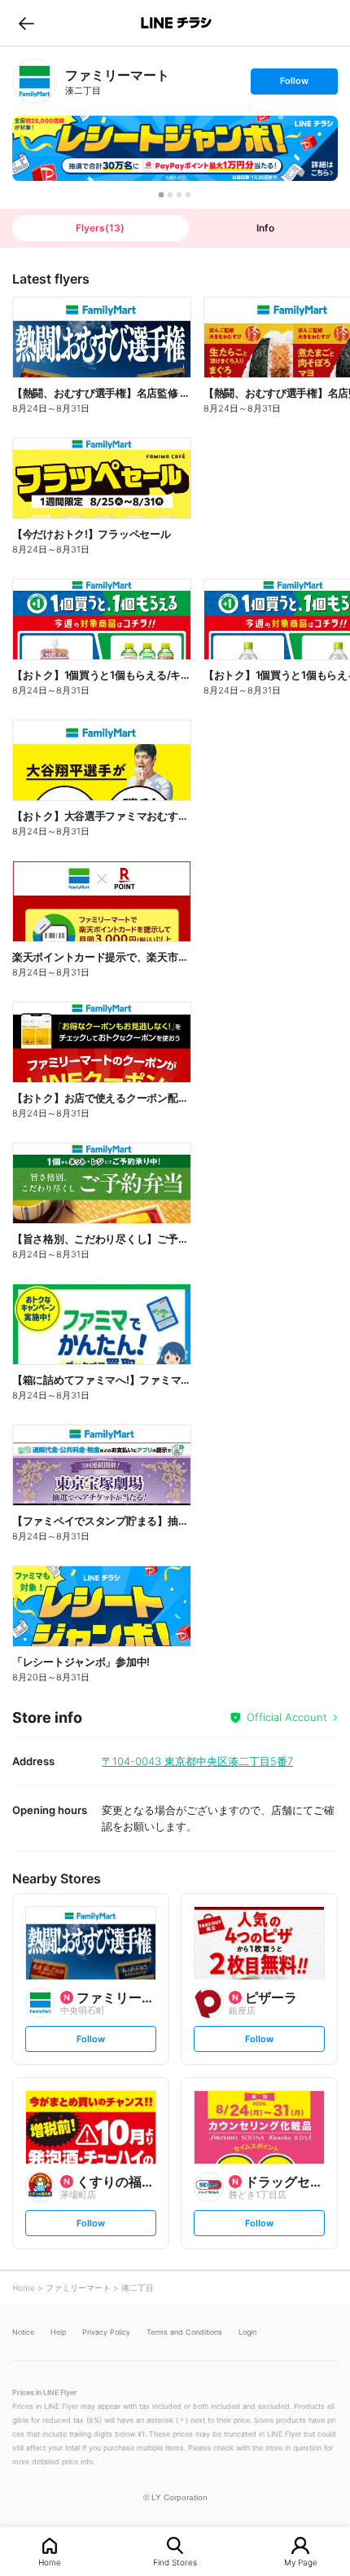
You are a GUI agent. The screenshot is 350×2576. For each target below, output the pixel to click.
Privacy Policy (106, 2332)
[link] (35, 81)
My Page (301, 2562)
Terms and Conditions (184, 2332)
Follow (294, 84)
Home (50, 2562)
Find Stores (175, 2562)
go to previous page (26, 23)
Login (247, 2332)
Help (58, 2332)
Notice (23, 2332)
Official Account (287, 1717)
